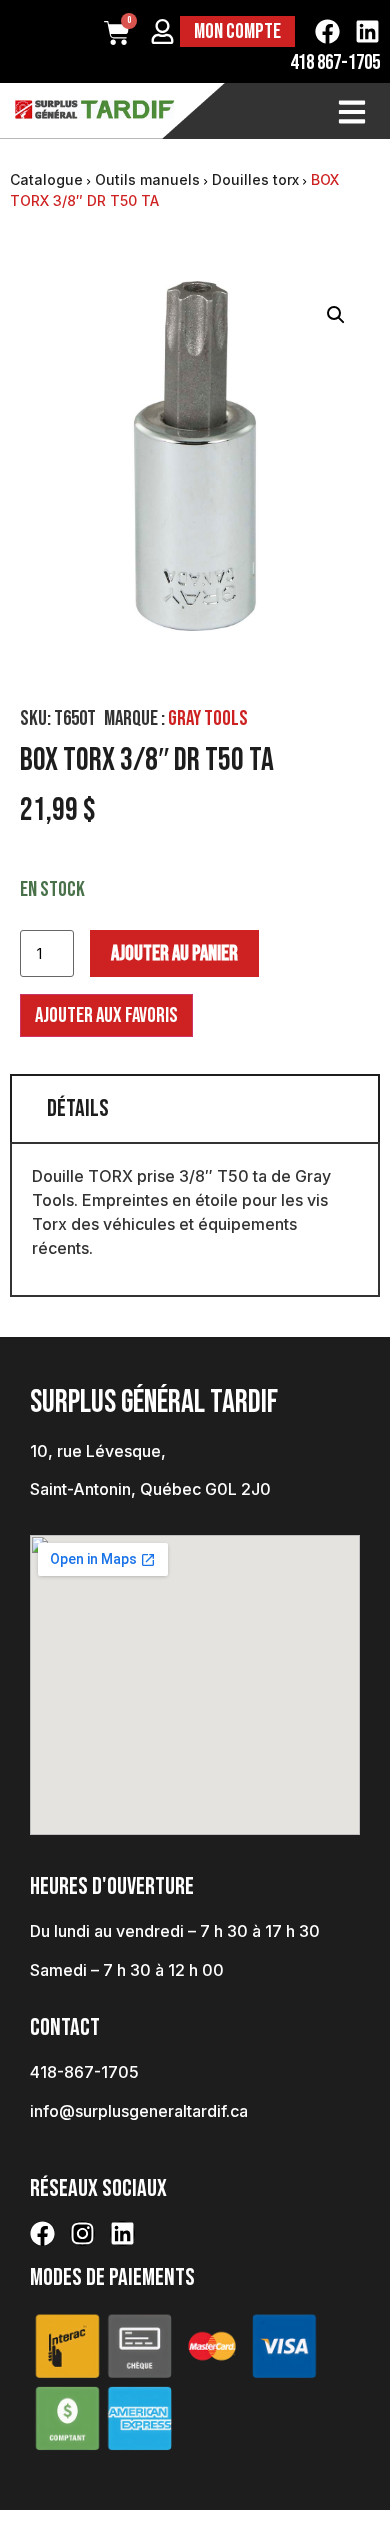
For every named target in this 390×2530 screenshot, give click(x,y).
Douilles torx (255, 179)
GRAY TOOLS (208, 718)
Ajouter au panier (174, 953)
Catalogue (46, 179)
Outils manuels (147, 179)
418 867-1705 (335, 62)
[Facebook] (327, 31)
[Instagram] (82, 2233)
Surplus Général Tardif (154, 1402)
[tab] (195, 1108)
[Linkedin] (367, 31)
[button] (336, 315)
